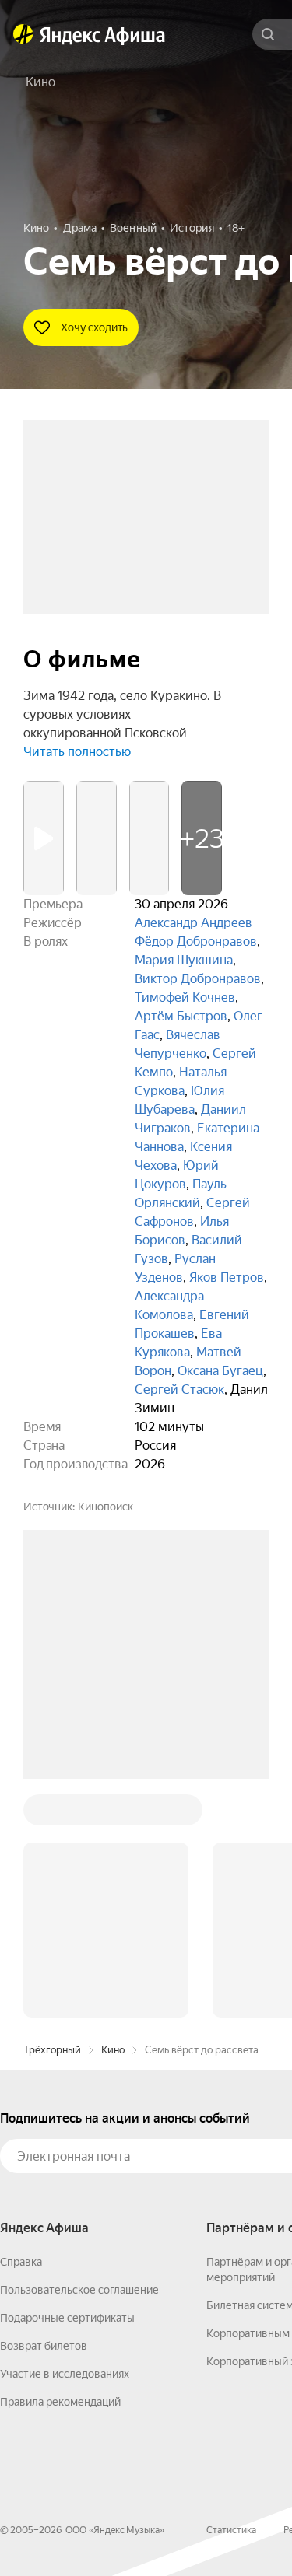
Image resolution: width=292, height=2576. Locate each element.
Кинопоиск (106, 1507)
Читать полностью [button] (77, 752)
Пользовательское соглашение (79, 2054)
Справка (21, 2026)
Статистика (231, 2294)
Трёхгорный (52, 1814)
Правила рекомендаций (60, 2166)
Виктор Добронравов (198, 979)
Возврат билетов (44, 2110)
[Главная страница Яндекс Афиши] (23, 34)
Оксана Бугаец (220, 1371)
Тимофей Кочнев (185, 997)
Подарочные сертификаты (67, 2082)
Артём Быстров (181, 1016)
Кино (113, 1814)
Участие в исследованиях (65, 2138)
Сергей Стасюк (179, 1389)
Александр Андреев (193, 923)
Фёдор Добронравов (196, 941)
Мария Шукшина (184, 960)
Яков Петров (227, 1277)
